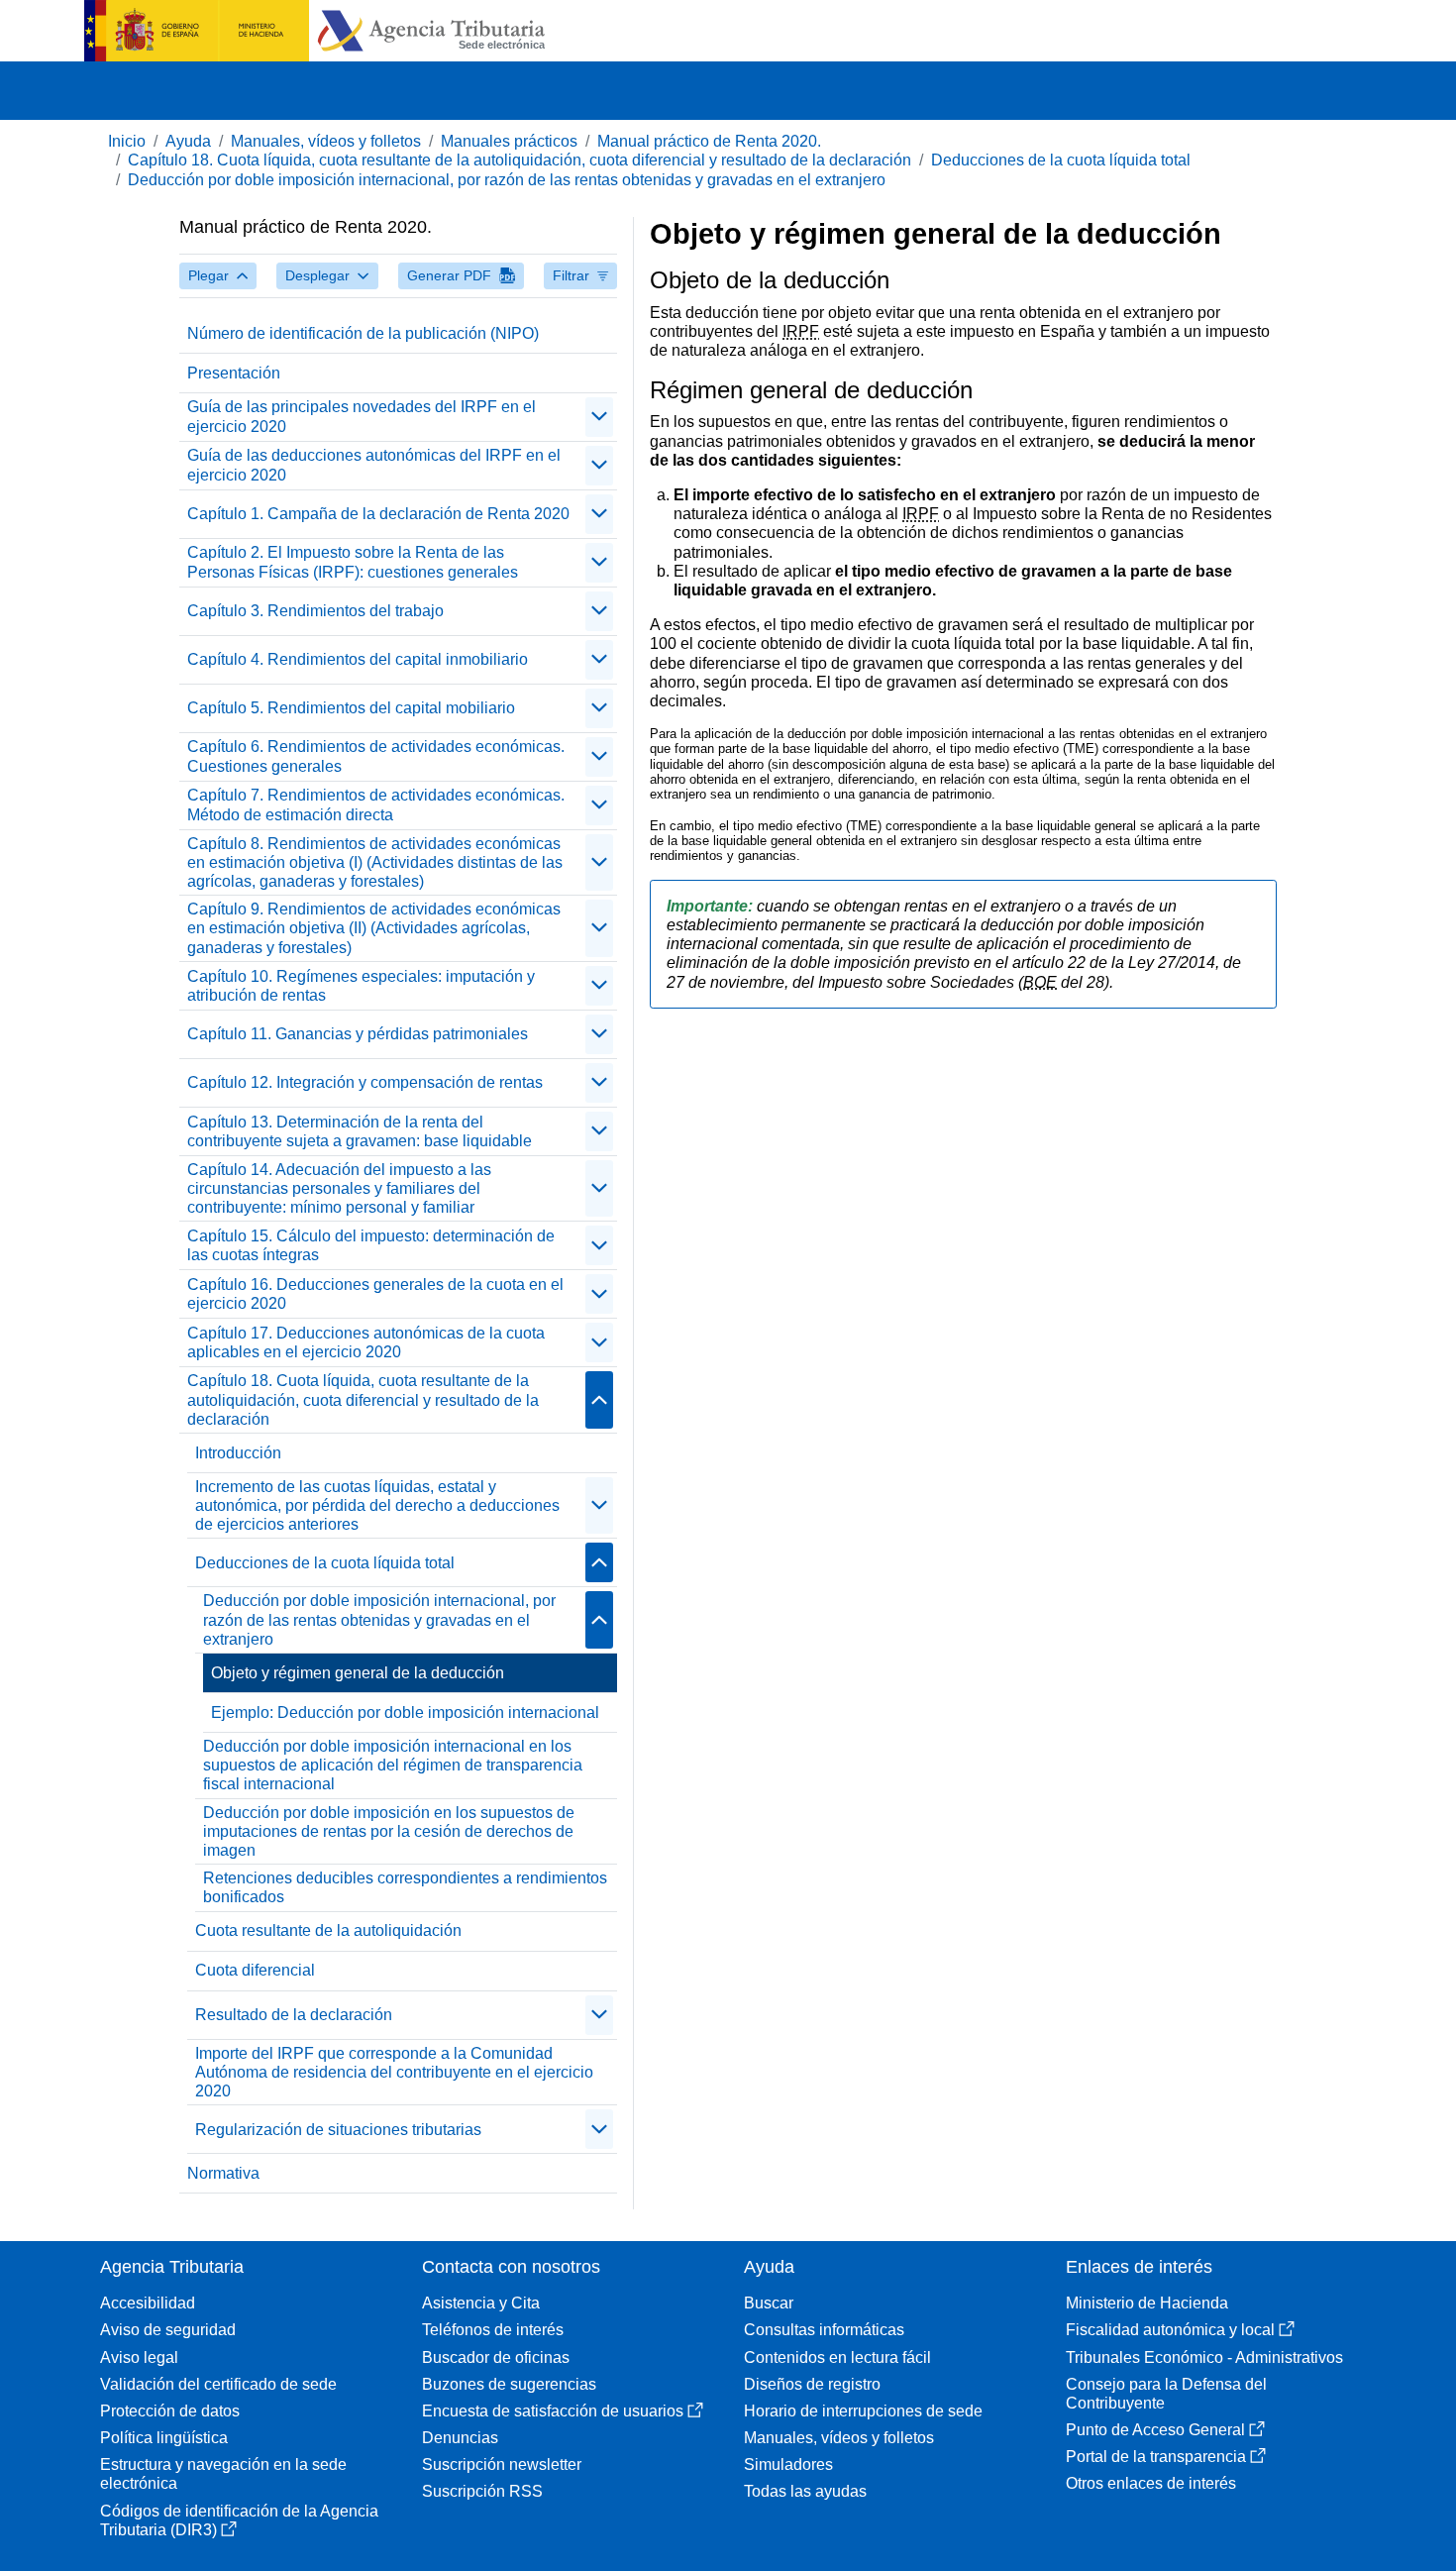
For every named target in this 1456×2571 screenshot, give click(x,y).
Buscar (769, 2303)
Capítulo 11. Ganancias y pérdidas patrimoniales (358, 1034)
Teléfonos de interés (493, 2330)
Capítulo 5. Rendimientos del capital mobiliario (351, 708)
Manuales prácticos (509, 141)
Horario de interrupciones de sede (863, 2411)
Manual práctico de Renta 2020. (709, 141)
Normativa (223, 2173)
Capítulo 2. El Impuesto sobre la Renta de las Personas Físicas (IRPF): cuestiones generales (353, 562)
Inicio (127, 141)
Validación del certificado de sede (218, 2384)
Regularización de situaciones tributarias (338, 2130)
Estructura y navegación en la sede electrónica (223, 2474)
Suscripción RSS (482, 2491)
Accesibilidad (148, 2303)
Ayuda (188, 141)
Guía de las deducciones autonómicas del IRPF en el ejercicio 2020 (374, 465)
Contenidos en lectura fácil (837, 2357)
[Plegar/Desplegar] (599, 417)
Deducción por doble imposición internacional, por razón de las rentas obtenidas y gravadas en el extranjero (507, 180)
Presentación (234, 373)
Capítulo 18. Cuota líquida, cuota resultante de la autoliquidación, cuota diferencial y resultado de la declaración (520, 160)
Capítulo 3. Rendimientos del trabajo (315, 611)
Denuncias (460, 2438)
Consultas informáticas (824, 2330)
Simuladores (788, 2464)
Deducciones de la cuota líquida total (1061, 160)
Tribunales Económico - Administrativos (1204, 2357)
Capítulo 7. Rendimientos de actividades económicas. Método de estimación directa (376, 804)
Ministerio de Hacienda (1147, 2303)
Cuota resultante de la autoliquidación (328, 1930)
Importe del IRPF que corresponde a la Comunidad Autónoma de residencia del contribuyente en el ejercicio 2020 (394, 2072)
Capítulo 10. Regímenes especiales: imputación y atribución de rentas (361, 986)
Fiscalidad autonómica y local (1170, 2330)
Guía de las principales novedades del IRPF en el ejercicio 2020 (362, 416)
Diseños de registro (812, 2384)
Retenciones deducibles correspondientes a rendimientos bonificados (405, 1887)
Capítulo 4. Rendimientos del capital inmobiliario (358, 659)
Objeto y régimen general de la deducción (358, 1673)
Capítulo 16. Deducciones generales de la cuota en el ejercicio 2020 (375, 1294)
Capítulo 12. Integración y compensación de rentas (365, 1082)
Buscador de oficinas (496, 2357)
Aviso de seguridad (168, 2330)
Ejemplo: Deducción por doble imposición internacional (405, 1713)
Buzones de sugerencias (509, 2384)
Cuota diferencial (255, 1970)
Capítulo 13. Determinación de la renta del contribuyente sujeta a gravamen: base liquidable (360, 1131)
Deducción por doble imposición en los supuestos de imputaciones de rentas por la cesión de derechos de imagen (389, 1831)
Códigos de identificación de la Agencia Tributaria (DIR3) (239, 2520)
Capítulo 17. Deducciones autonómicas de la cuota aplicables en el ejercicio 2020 (366, 1342)
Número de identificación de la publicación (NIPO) (363, 333)
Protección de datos (170, 2411)
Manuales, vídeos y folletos (326, 141)
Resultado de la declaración (294, 2015)
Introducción (238, 1453)
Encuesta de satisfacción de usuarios (553, 2411)
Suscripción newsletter (502, 2464)
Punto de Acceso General (1155, 2430)
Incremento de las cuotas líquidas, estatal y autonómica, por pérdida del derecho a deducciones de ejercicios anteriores (377, 1505)
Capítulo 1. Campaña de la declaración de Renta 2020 (378, 514)
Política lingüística (164, 2438)
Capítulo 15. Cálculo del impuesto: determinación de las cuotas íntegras (371, 1245)
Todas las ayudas (805, 2491)
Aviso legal (139, 2357)
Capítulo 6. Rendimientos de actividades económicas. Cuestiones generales (376, 756)
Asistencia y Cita (481, 2303)
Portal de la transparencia (1156, 2457)
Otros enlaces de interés (1151, 2483)
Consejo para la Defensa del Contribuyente (1166, 2394)
